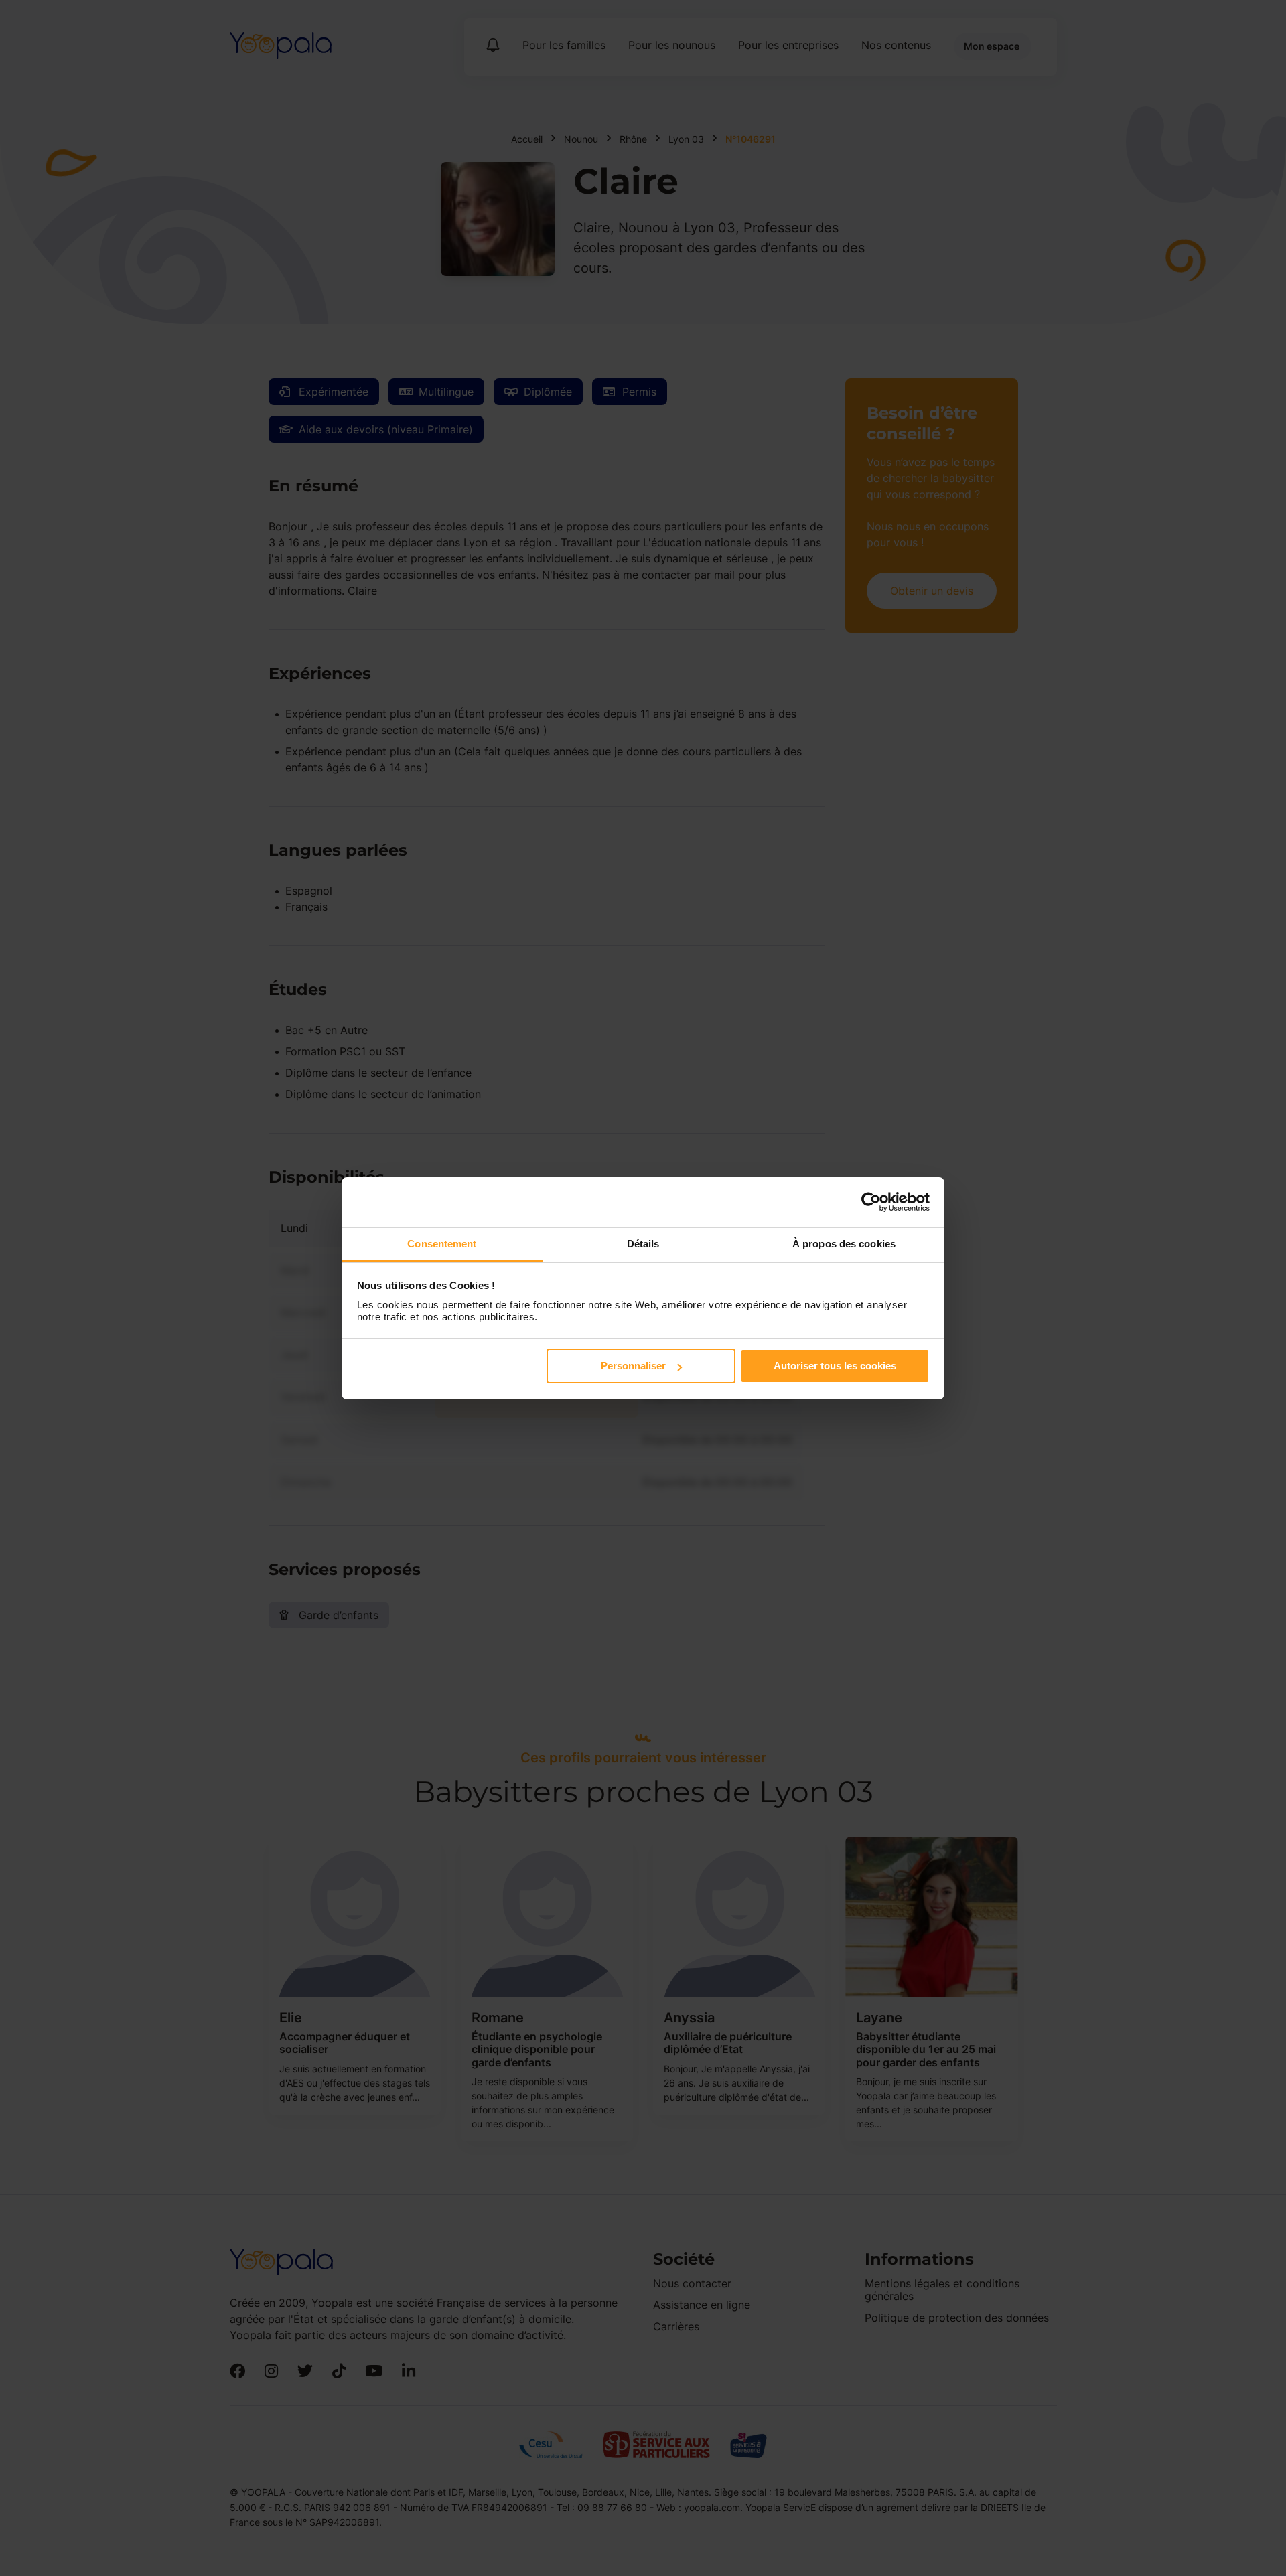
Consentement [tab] (442, 1244)
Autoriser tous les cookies (835, 1366)
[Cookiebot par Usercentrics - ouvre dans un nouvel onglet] (871, 1202)
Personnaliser (633, 1366)
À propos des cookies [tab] (844, 1244)
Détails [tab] (643, 1244)
